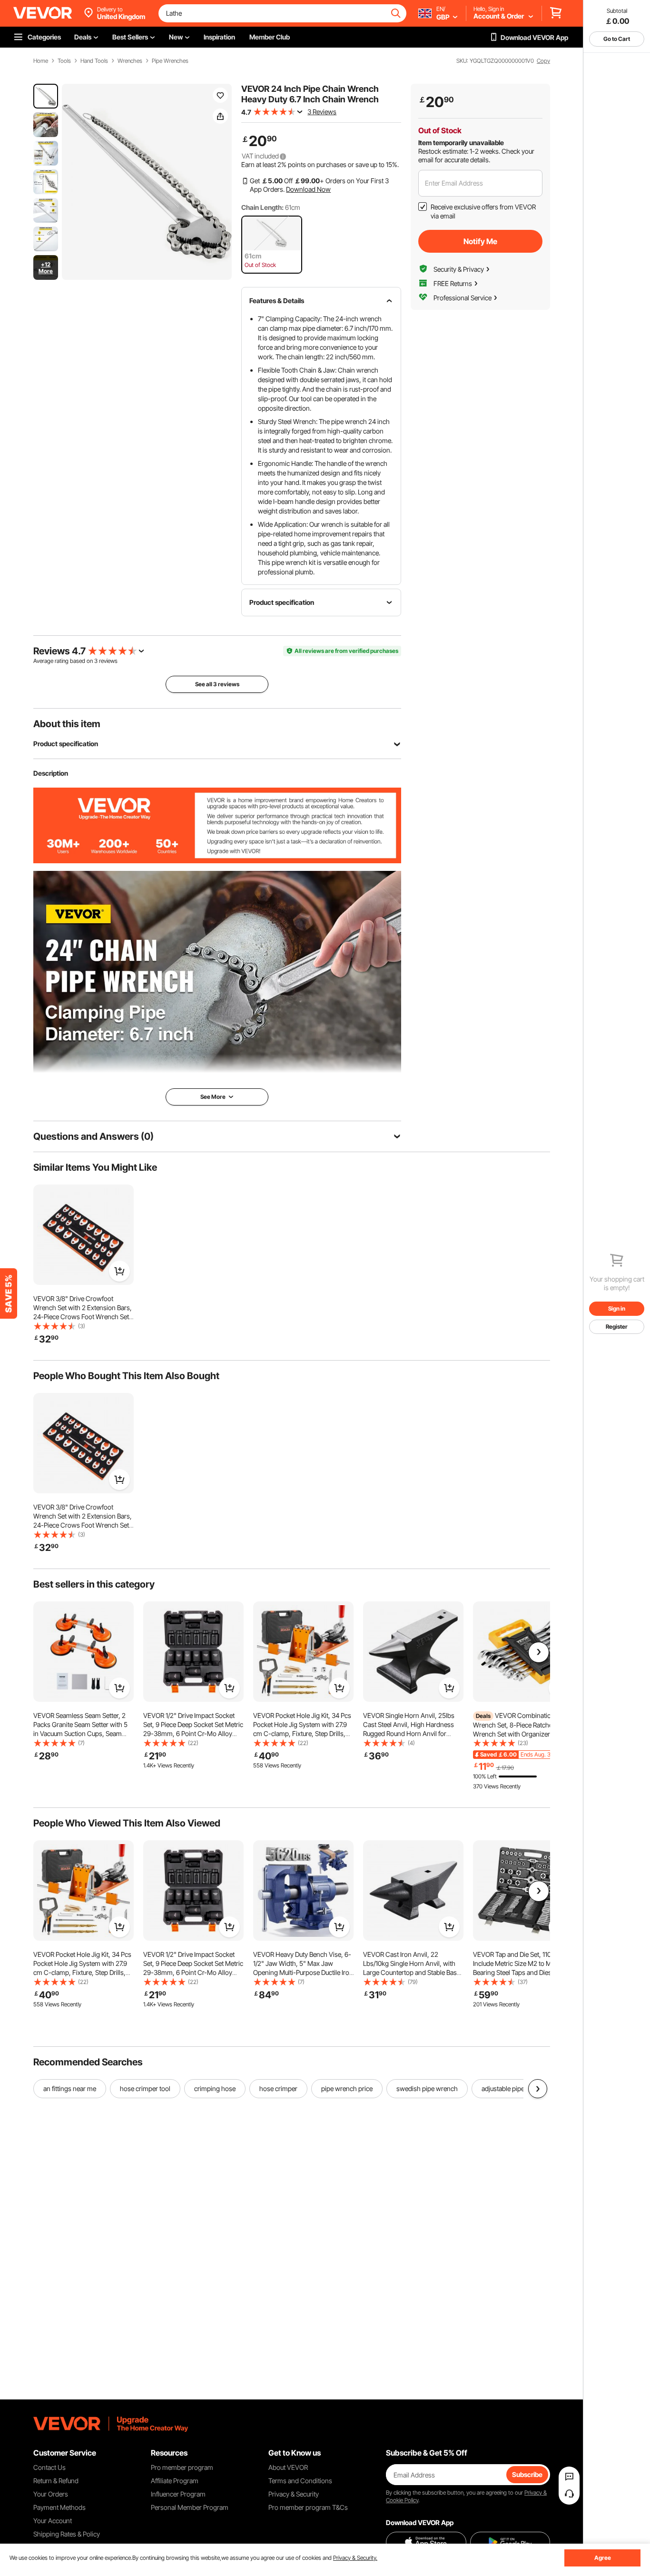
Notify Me (480, 241)
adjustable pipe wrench (515, 2088)
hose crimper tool (145, 2088)
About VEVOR (288, 2467)
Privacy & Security (294, 2494)
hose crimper (278, 2088)
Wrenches (130, 61)
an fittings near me (70, 2088)
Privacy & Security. (355, 2558)
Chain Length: (262, 207)
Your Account (53, 2521)
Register (617, 1327)
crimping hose (215, 2088)
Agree (603, 2558)
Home (41, 61)
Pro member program (182, 2467)
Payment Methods (59, 2507)
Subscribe (527, 2474)
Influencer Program (178, 2494)
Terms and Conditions (300, 2481)
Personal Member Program (190, 2507)
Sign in (617, 1308)
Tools (64, 61)
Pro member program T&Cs (308, 2507)
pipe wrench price (347, 2088)
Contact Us (49, 2467)
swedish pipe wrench (427, 2088)
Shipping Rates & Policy (67, 2534)
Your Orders (51, 2494)
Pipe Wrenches (170, 61)
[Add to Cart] (119, 1271)
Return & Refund (56, 2481)
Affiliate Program (175, 2481)
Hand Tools (94, 61)
